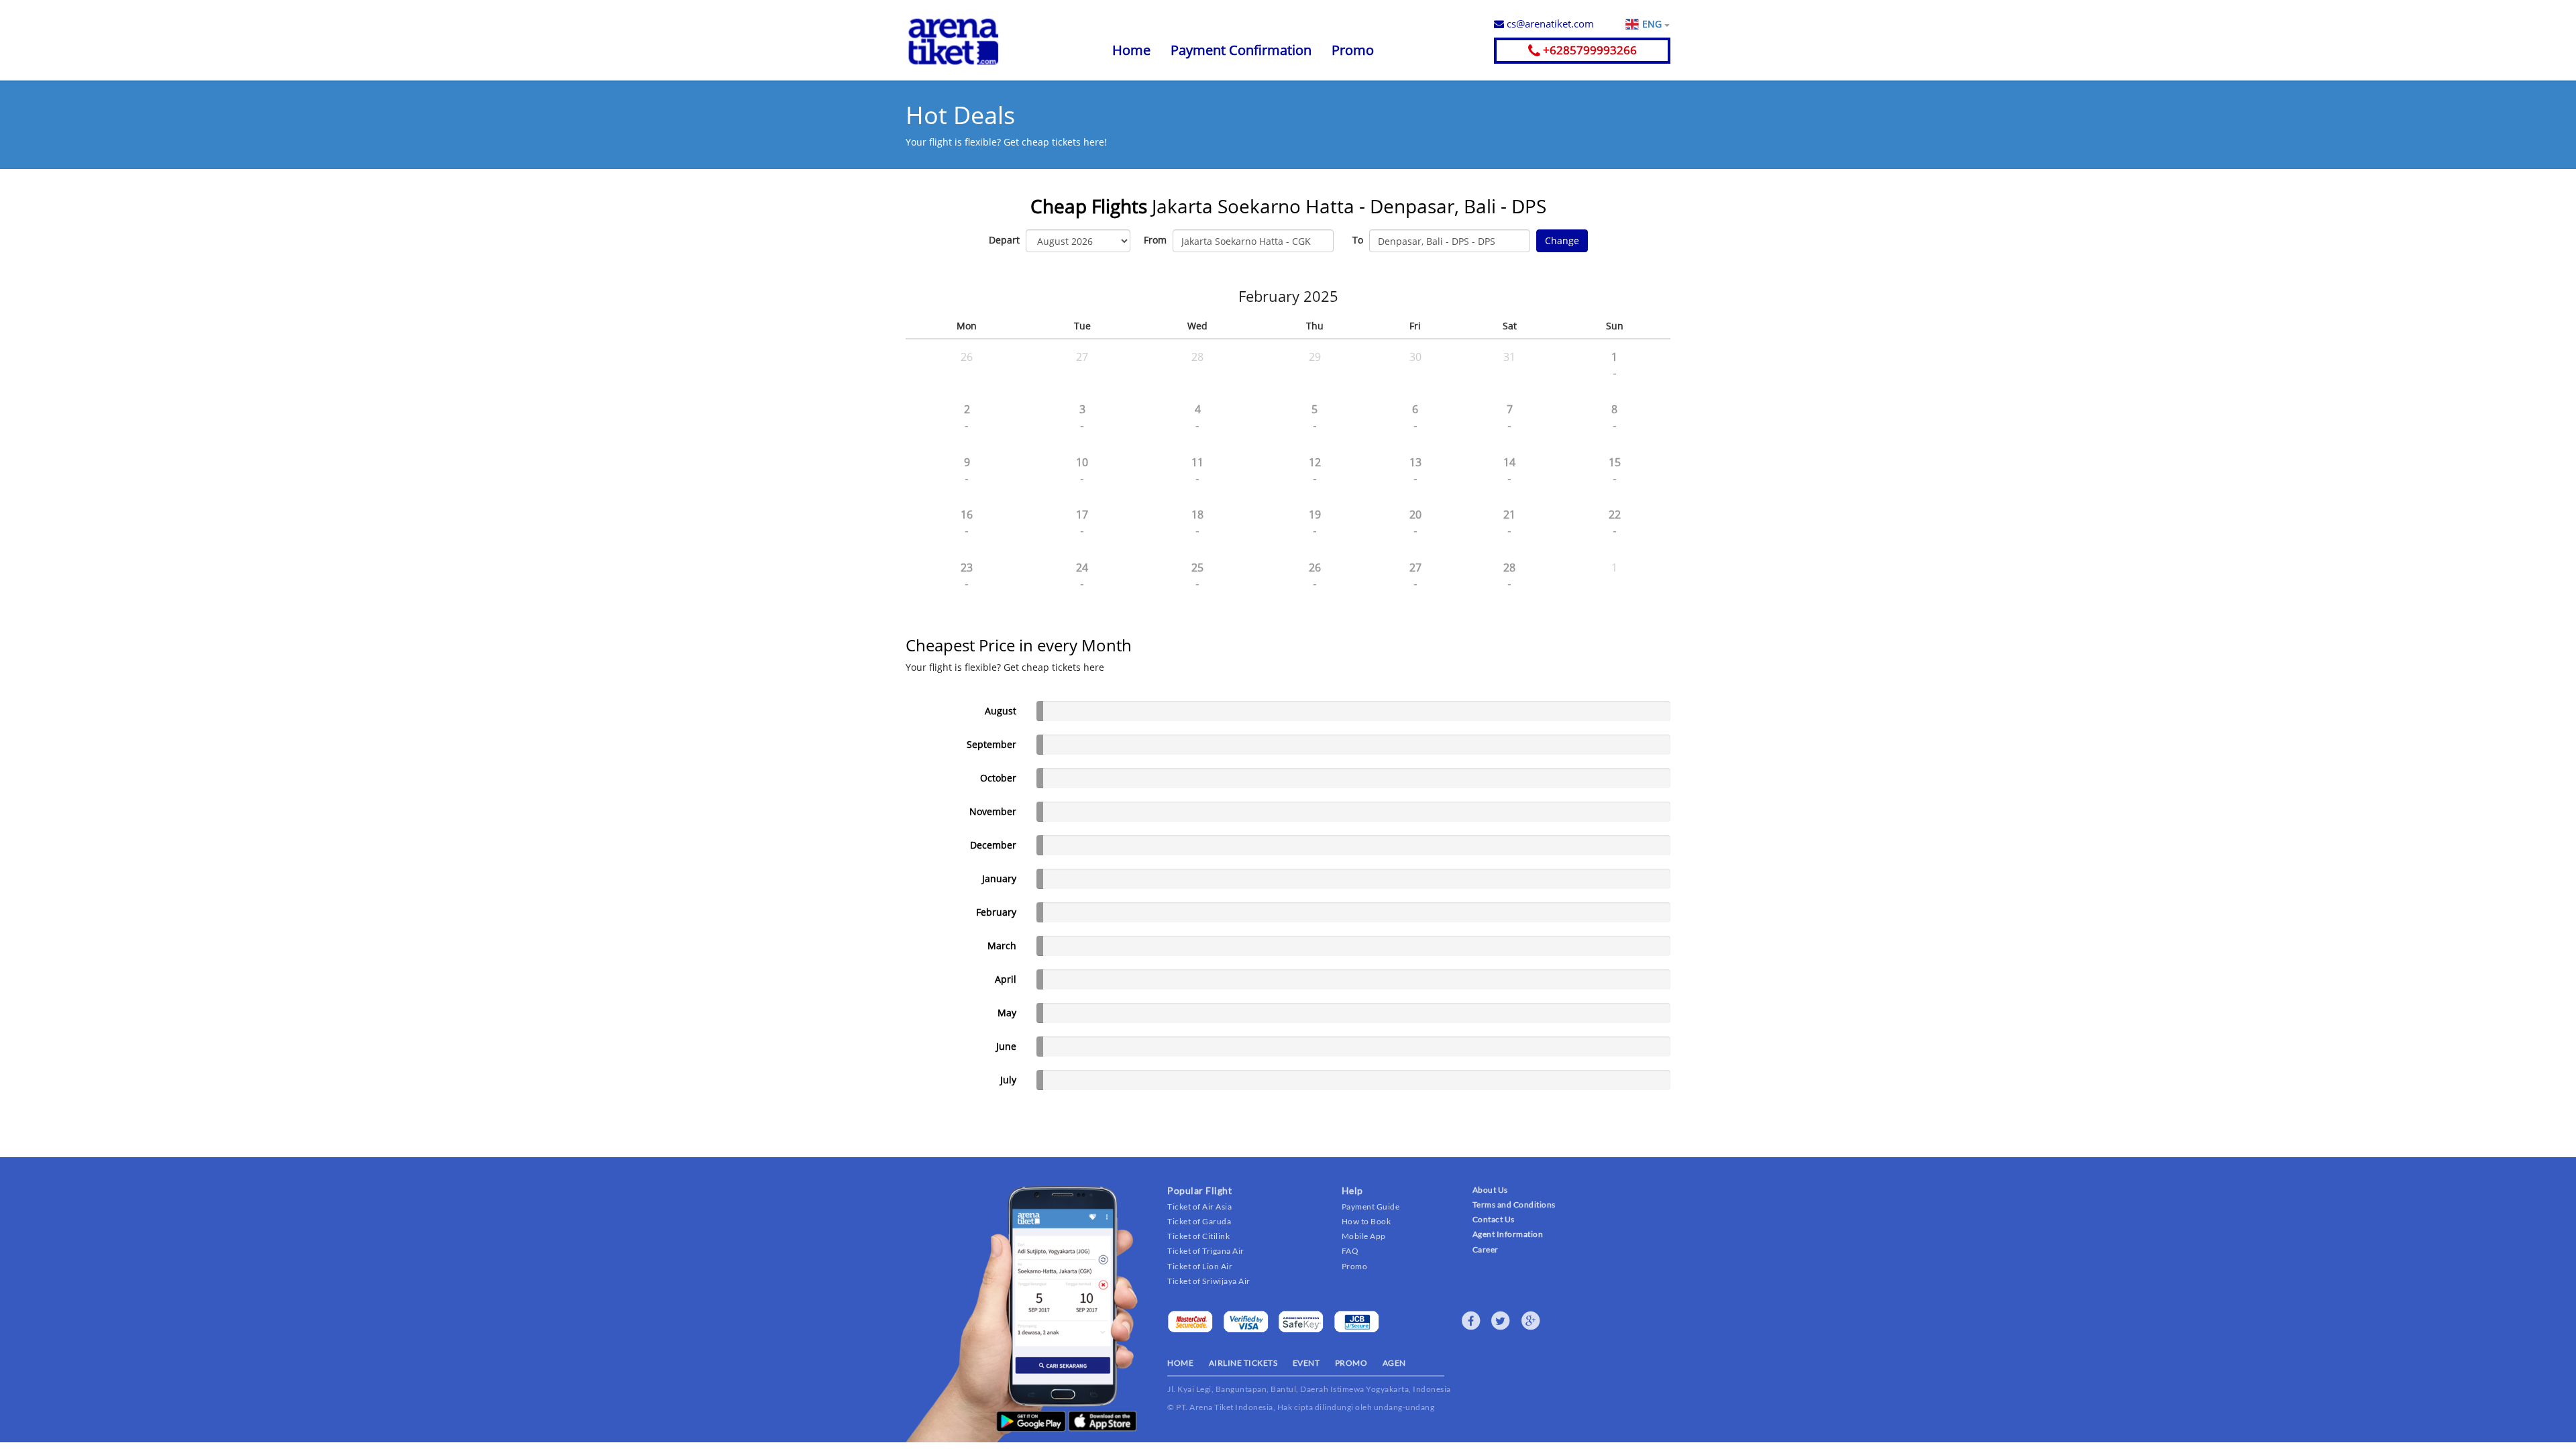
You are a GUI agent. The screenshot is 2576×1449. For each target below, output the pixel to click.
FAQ (1350, 1251)
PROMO (1351, 1363)
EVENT (1306, 1363)
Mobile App (1364, 1236)
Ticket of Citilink (1198, 1236)
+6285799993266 (1589, 50)
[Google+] (1531, 1321)
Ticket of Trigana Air (1206, 1251)
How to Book (1366, 1221)
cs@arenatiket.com (1549, 23)
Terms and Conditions (1514, 1204)
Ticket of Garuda (1199, 1221)
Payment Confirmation (1241, 50)
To (1358, 240)
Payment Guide (1371, 1206)
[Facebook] (1471, 1321)
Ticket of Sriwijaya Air (1209, 1281)
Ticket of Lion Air (1200, 1266)
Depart (1004, 240)
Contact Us (1494, 1219)
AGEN (1394, 1363)
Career (1486, 1249)
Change (1562, 240)
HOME (1180, 1363)
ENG (1653, 24)
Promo (1353, 50)
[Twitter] (1501, 1321)
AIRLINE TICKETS (1243, 1363)
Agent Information (1508, 1234)
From (1155, 240)
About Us (1490, 1190)
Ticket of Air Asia (1199, 1206)
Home (1131, 50)
